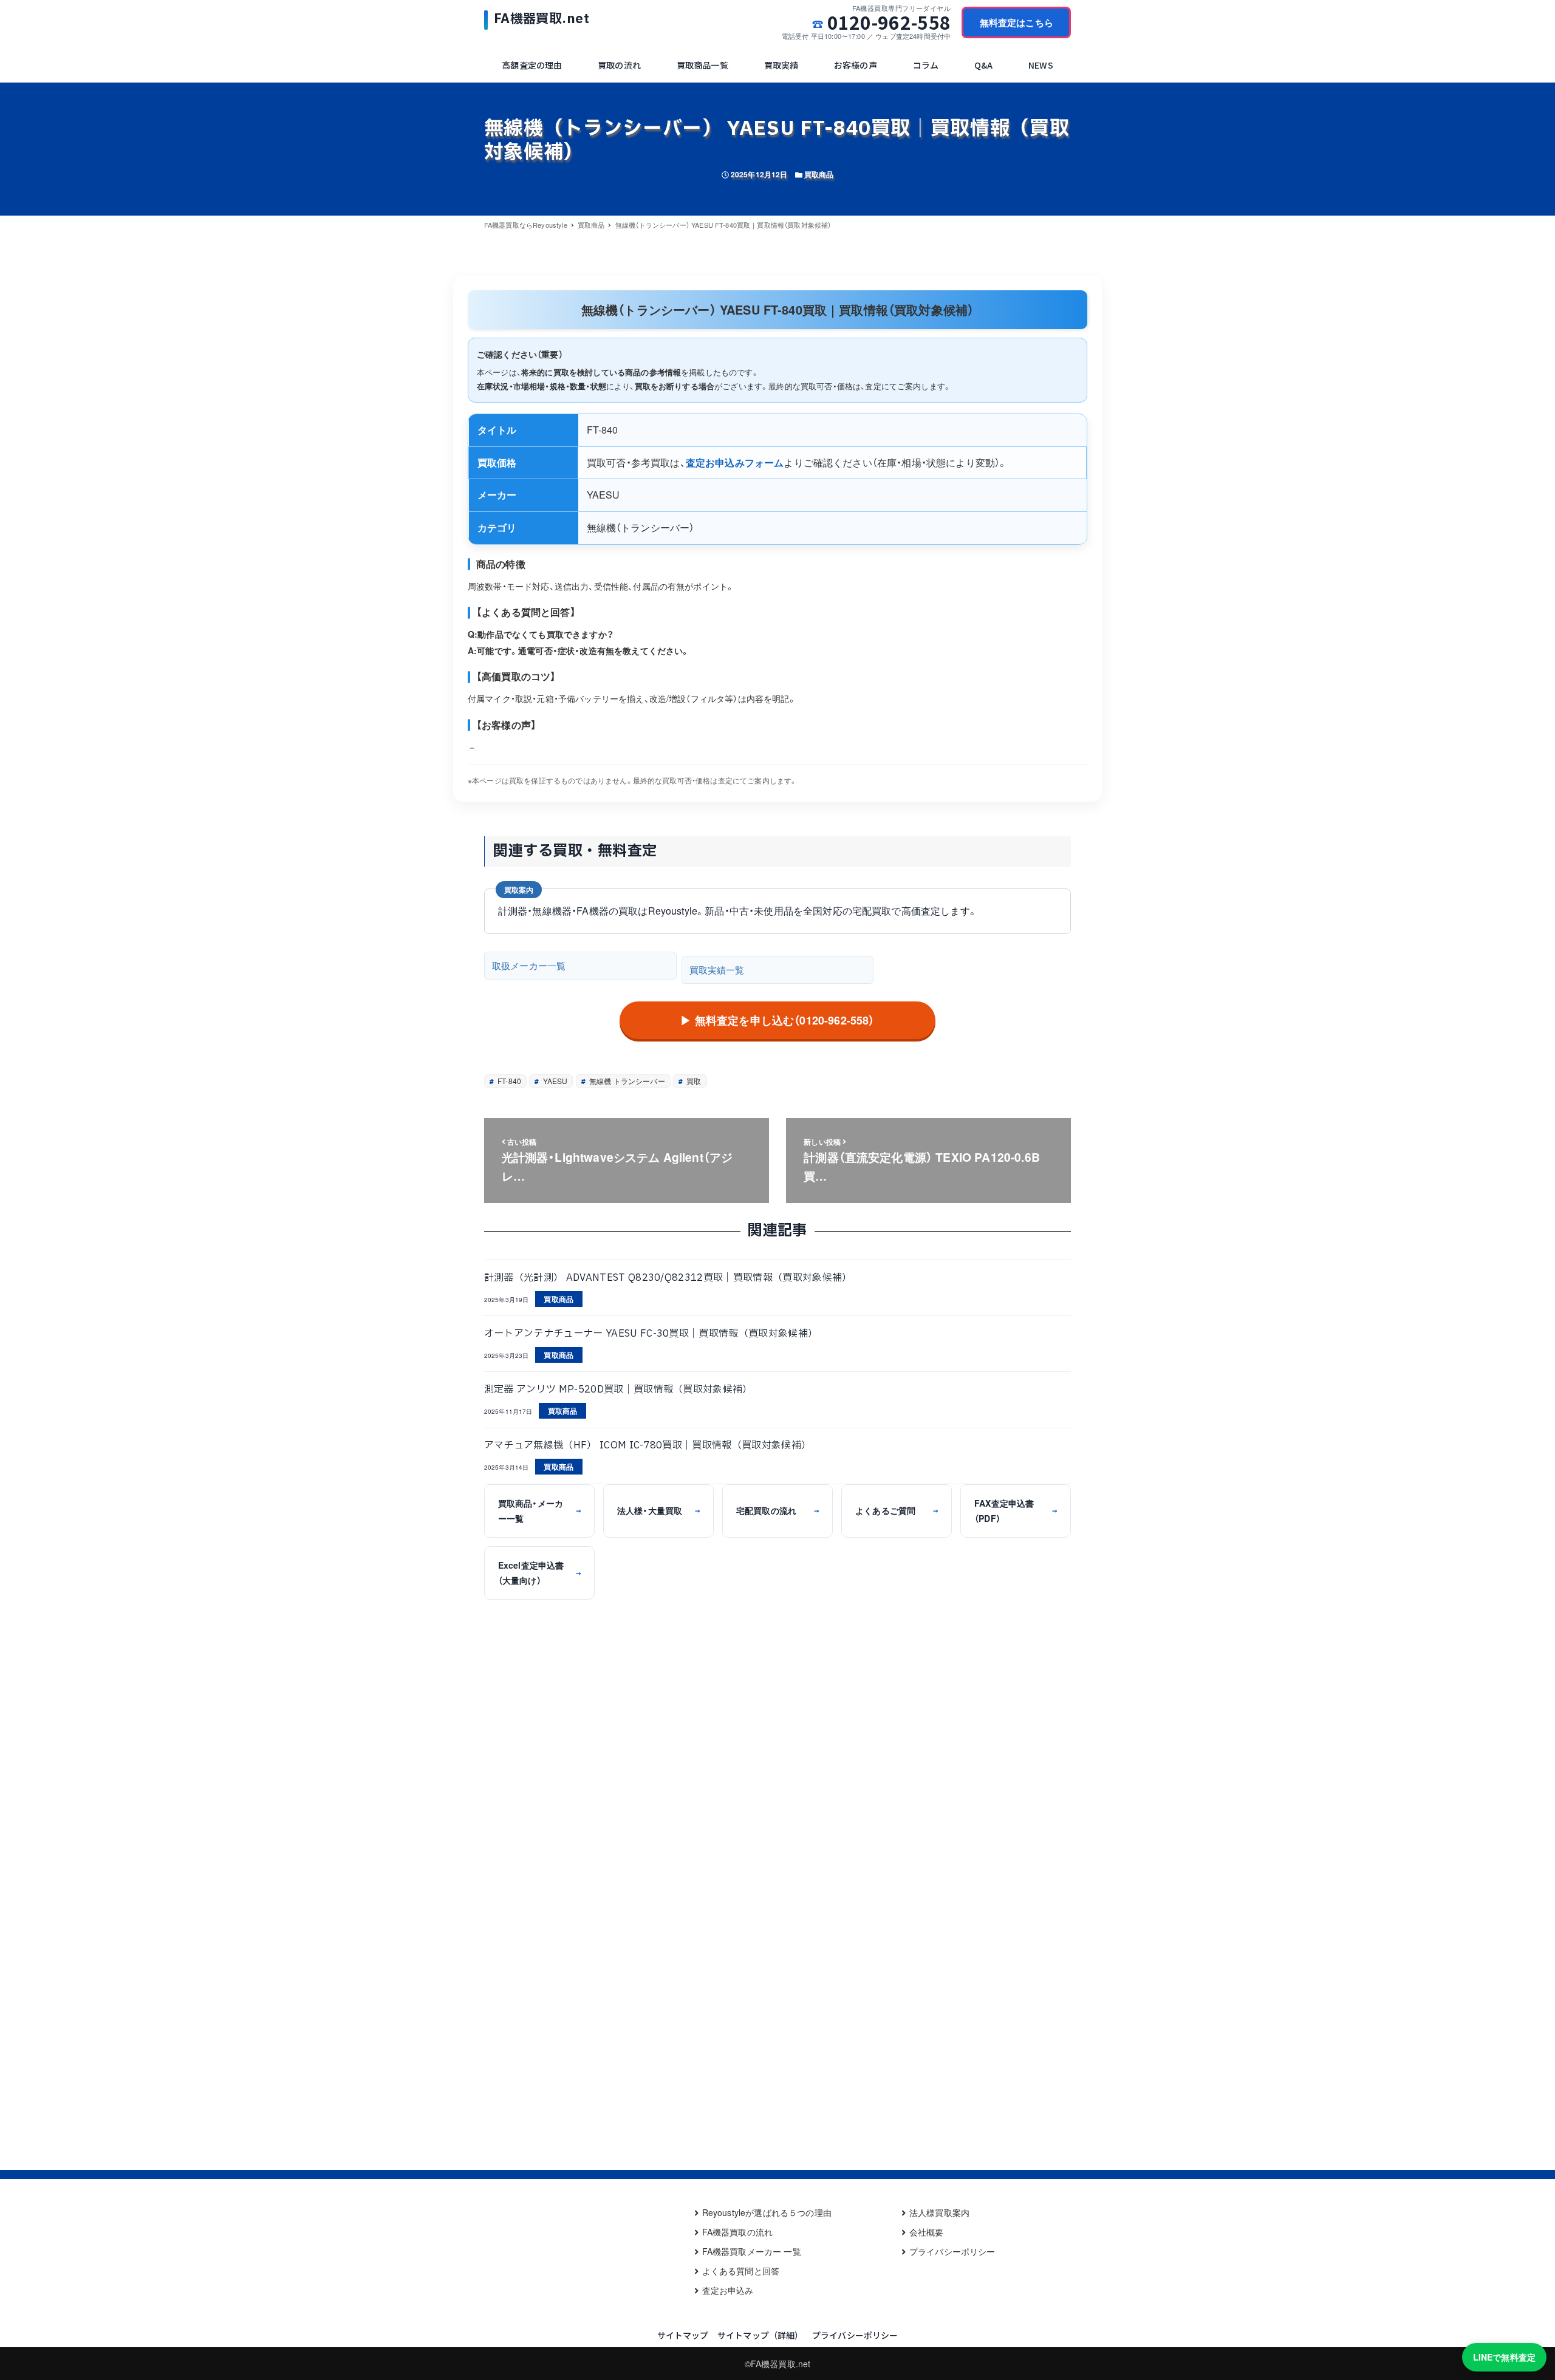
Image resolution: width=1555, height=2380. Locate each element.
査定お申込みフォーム (735, 462)
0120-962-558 (889, 22)
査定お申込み (728, 2290)
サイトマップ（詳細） (760, 2335)
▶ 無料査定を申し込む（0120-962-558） (777, 1020)
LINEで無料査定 (1504, 2357)
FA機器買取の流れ (737, 2232)
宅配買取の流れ (777, 1510)
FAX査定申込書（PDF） (1016, 1511)
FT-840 (508, 1081)
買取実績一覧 (717, 970)
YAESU (554, 1081)
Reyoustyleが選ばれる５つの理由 (767, 2212)
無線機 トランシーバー (626, 1081)
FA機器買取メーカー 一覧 (752, 2251)
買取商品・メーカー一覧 (539, 1511)
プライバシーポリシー (952, 2251)
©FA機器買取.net (778, 2364)
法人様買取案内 (939, 2212)
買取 (693, 1081)
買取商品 (819, 174)
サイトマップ (683, 2335)
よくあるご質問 (897, 1510)
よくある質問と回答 (741, 2271)
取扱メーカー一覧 (529, 965)
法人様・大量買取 (658, 1510)
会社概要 (927, 2232)
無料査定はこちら (1017, 22)
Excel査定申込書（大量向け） (539, 1573)
